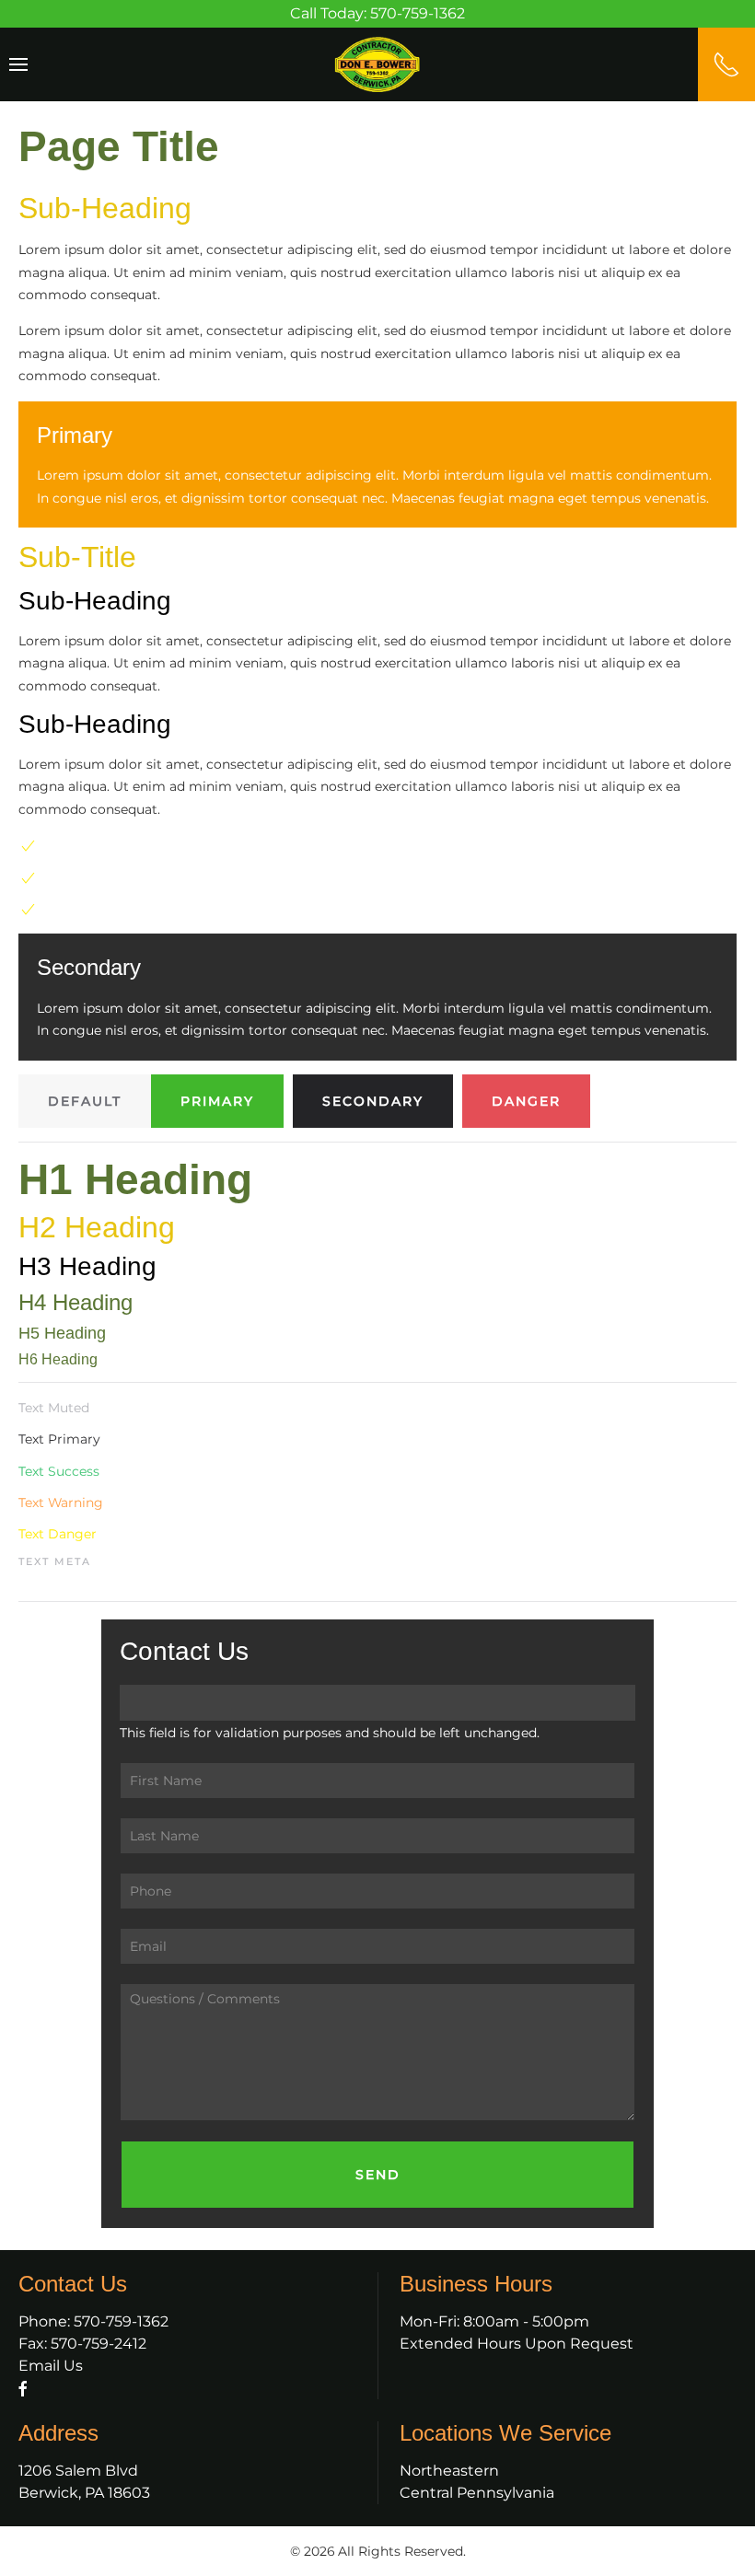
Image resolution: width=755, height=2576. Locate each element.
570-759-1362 (121, 2321)
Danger (526, 1101)
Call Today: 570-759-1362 (377, 13)
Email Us (51, 2366)
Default (85, 1101)
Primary (217, 1101)
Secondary (373, 1101)
